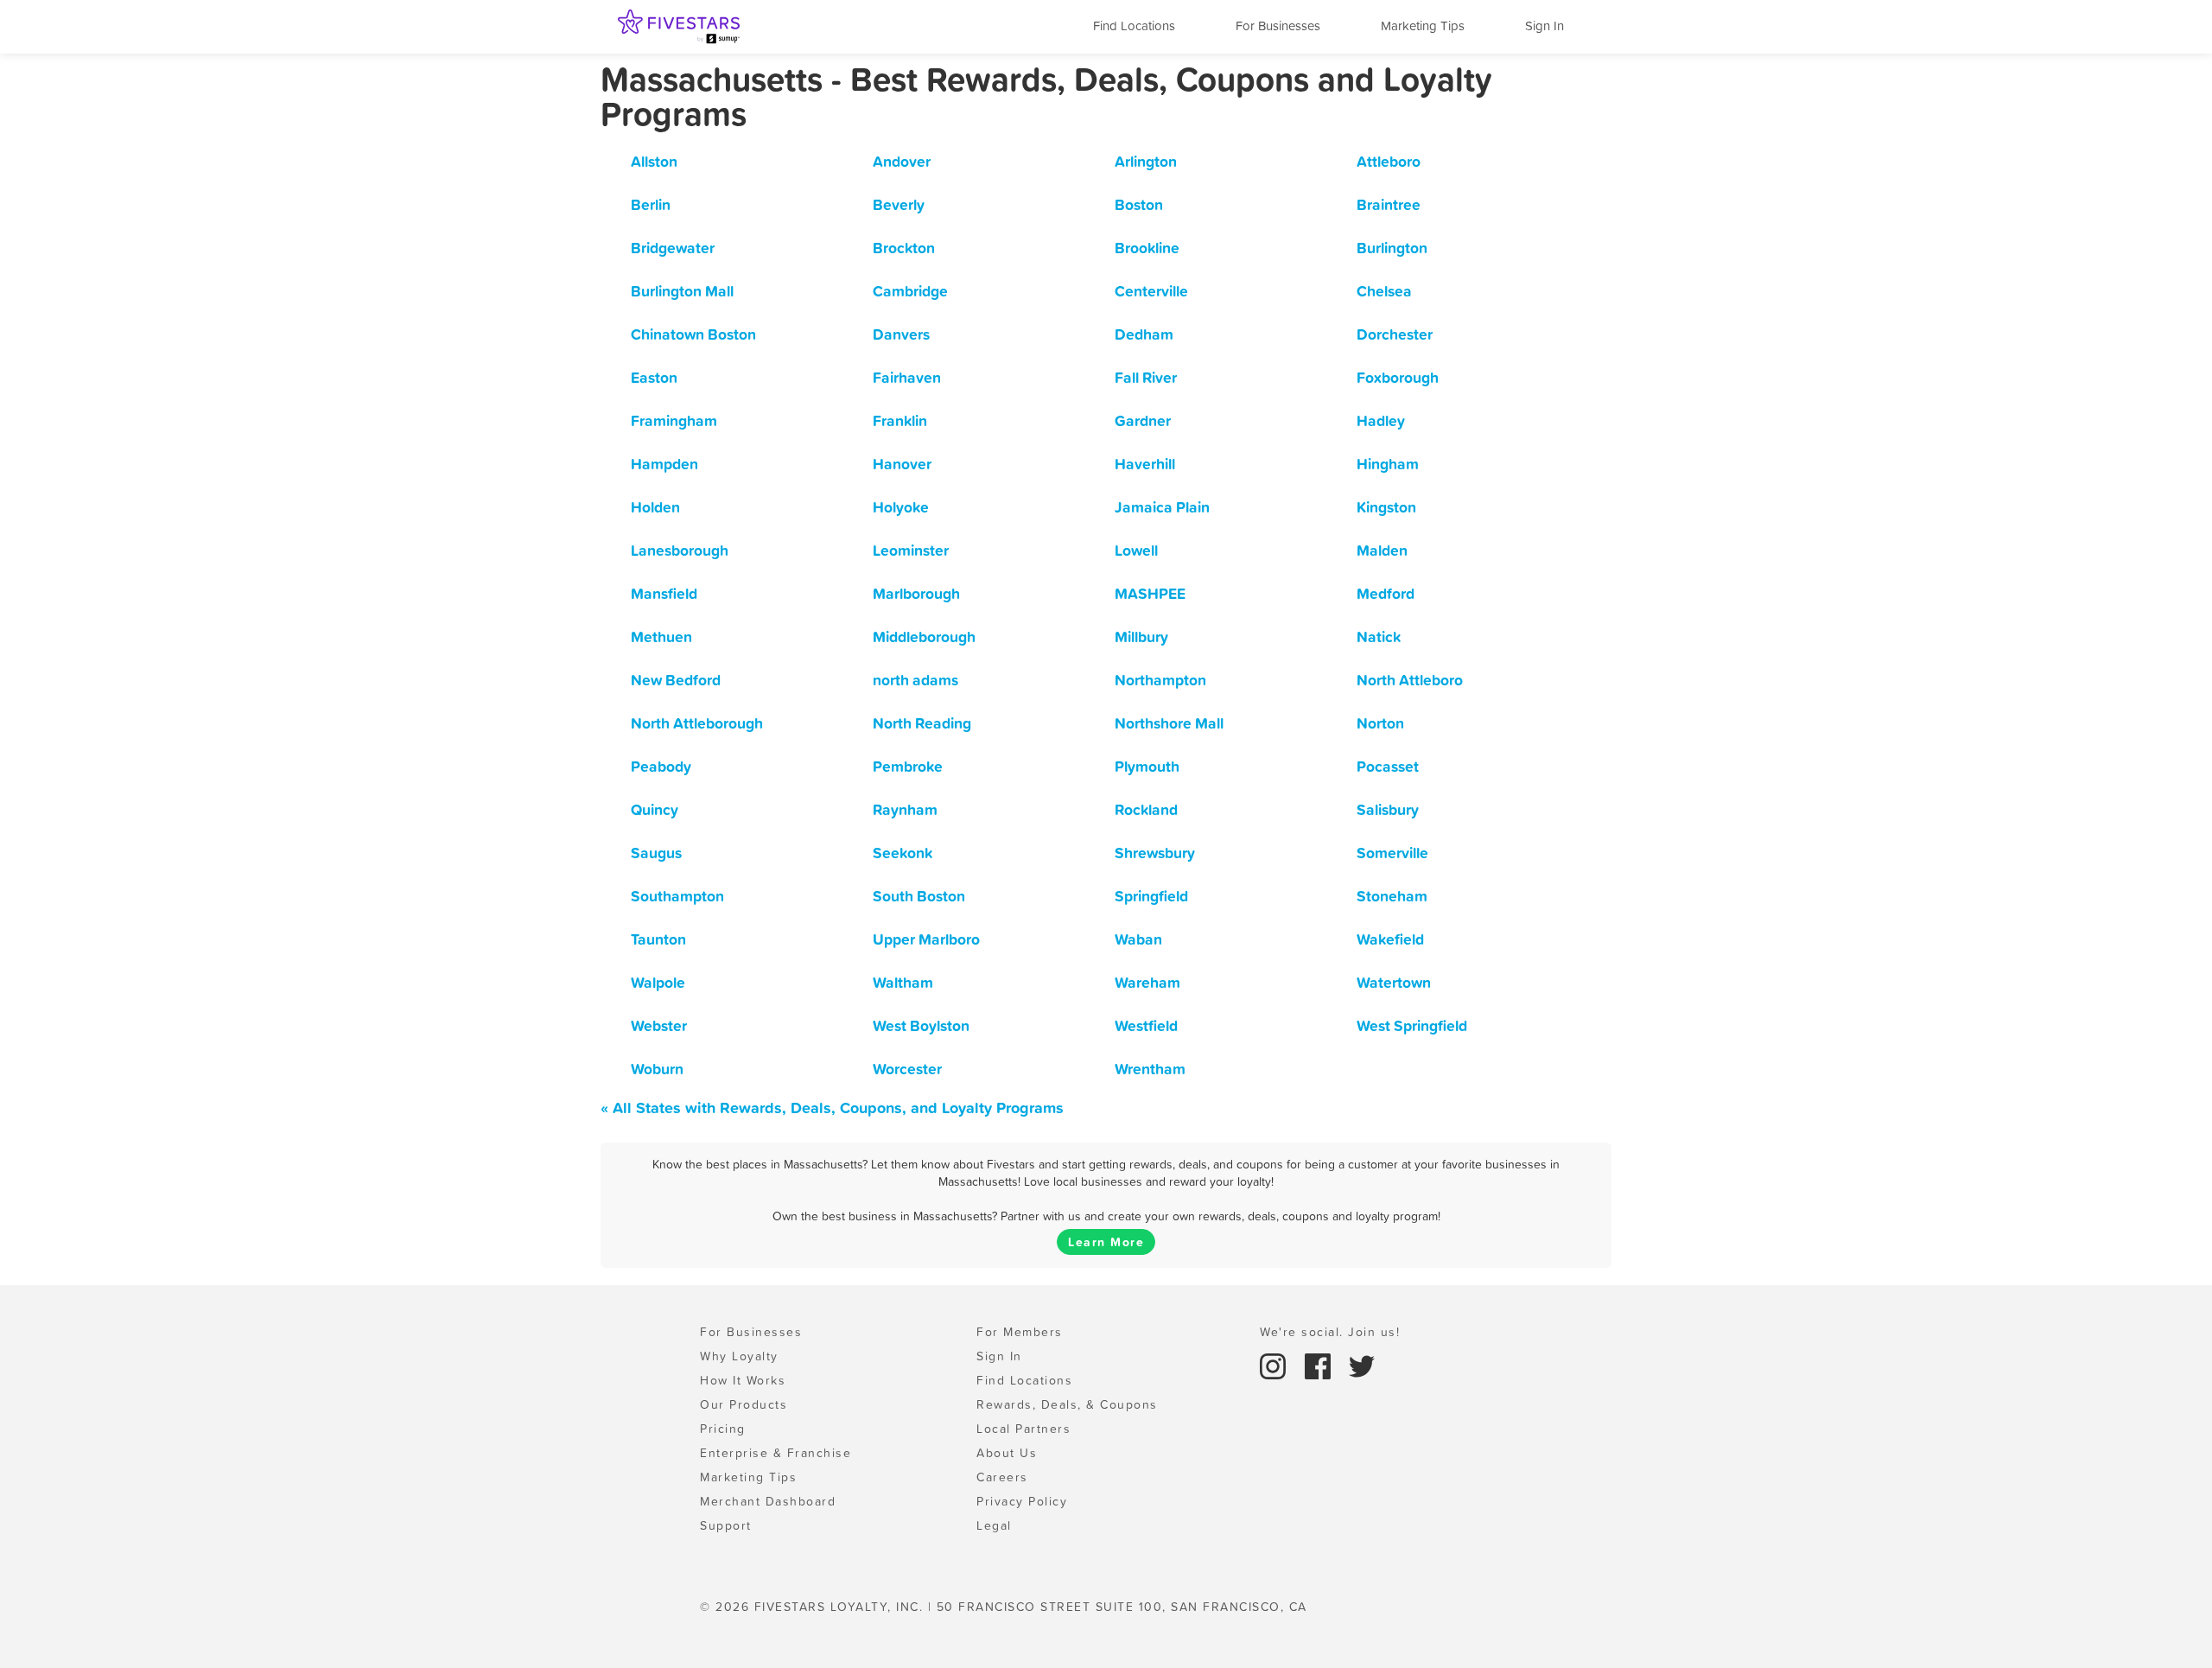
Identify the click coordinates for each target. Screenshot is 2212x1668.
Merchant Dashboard (768, 1501)
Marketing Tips (1423, 25)
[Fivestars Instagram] (1275, 1365)
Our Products (744, 1404)
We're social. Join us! (1330, 1332)
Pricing (723, 1429)
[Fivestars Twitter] (1362, 1365)
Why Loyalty (739, 1356)
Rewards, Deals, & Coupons (1067, 1404)
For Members (1020, 1332)
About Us (1007, 1453)
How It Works (743, 1380)
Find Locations (1134, 25)
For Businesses (1278, 25)
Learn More (1106, 1242)
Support (726, 1525)
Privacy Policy (1022, 1501)
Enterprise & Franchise (775, 1453)
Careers (1002, 1477)
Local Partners (1023, 1429)
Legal (994, 1525)
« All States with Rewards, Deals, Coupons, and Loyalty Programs (832, 1108)
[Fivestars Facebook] (1320, 1365)
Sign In (1545, 25)
